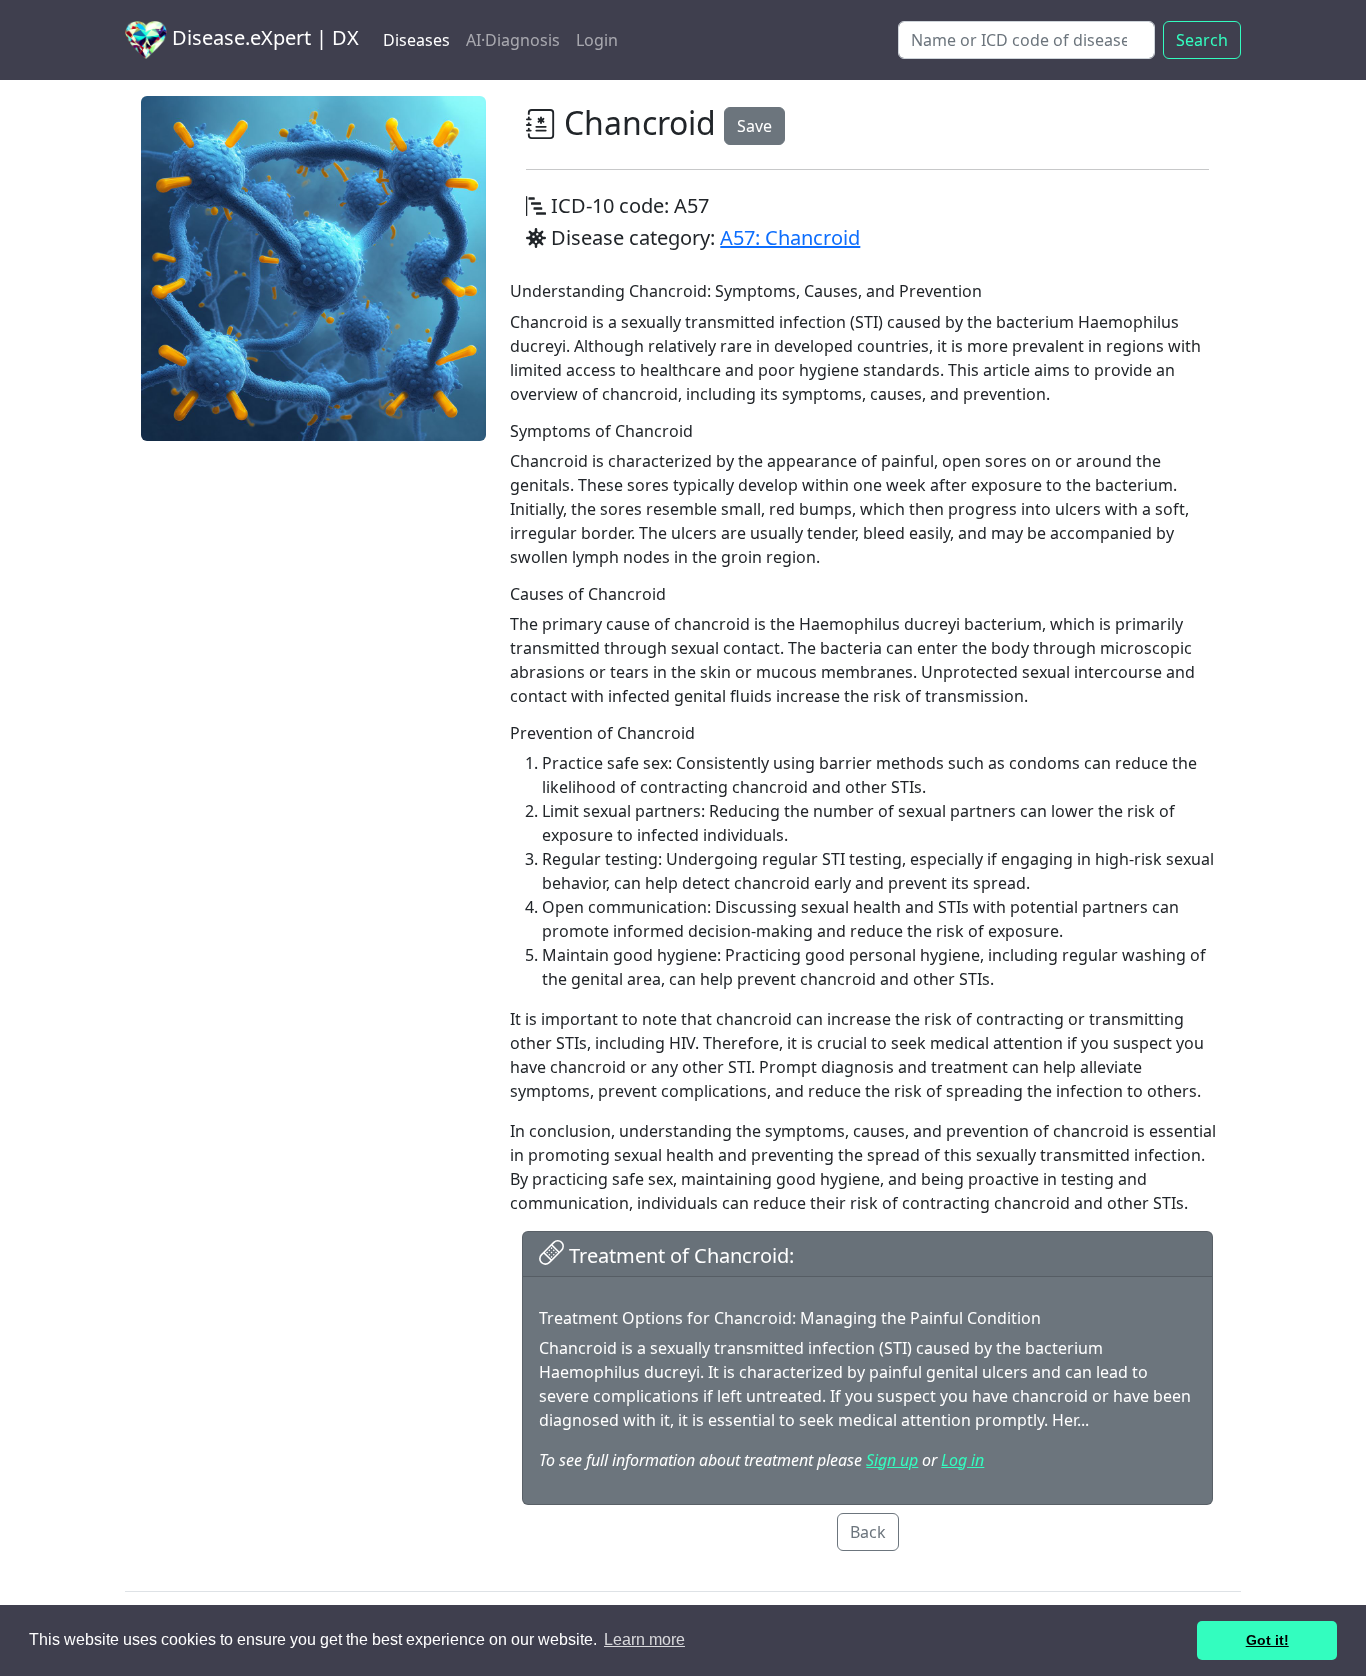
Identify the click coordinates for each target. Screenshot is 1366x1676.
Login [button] (597, 40)
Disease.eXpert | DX (263, 37)
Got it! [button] (1267, 1640)
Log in (962, 1460)
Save (754, 126)
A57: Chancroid (790, 237)
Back (868, 1532)
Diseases (416, 40)
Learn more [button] (644, 1639)
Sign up (892, 1460)
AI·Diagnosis (513, 40)
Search (1202, 40)
